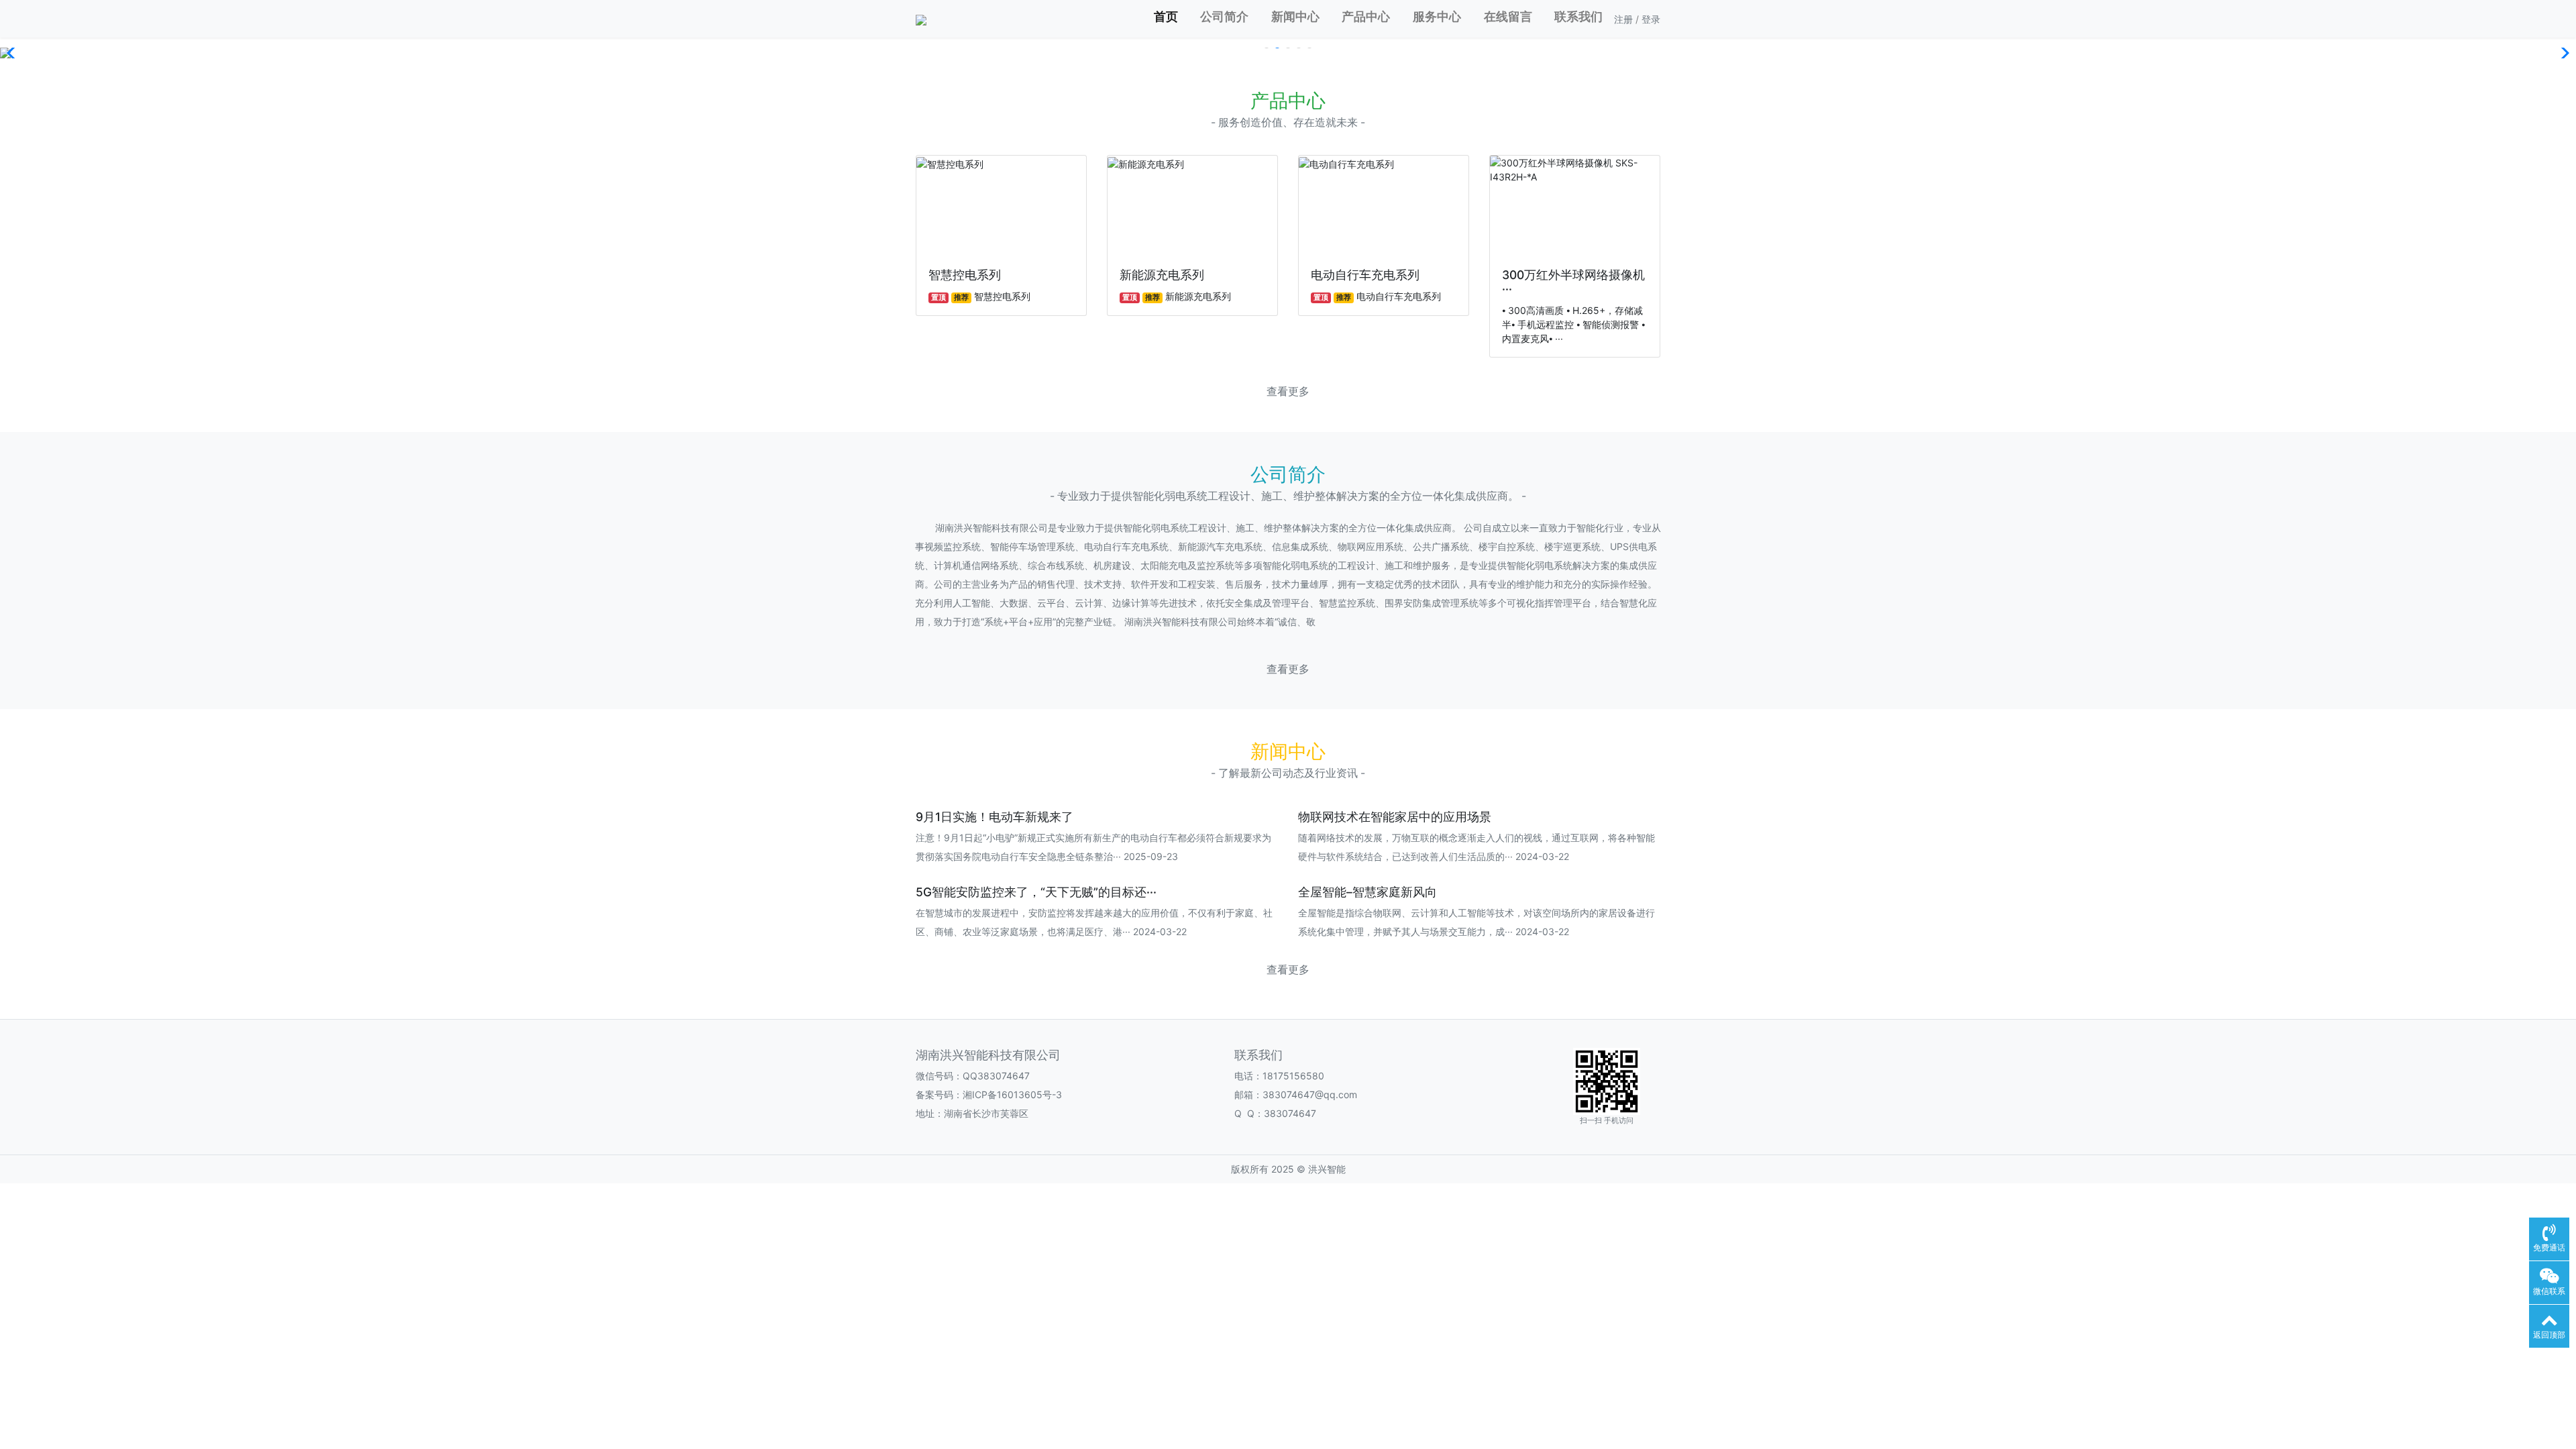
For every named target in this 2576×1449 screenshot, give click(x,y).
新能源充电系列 (1162, 275)
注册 (1623, 19)
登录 (1651, 19)
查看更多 (1288, 391)
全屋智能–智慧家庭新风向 (1367, 892)
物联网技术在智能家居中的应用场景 (1395, 817)
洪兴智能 (1327, 1169)
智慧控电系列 (965, 275)
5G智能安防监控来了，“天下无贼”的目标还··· (1036, 892)
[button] (16, 53)
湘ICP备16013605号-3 (1012, 1094)
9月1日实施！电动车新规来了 (995, 817)
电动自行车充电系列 (1365, 275)
